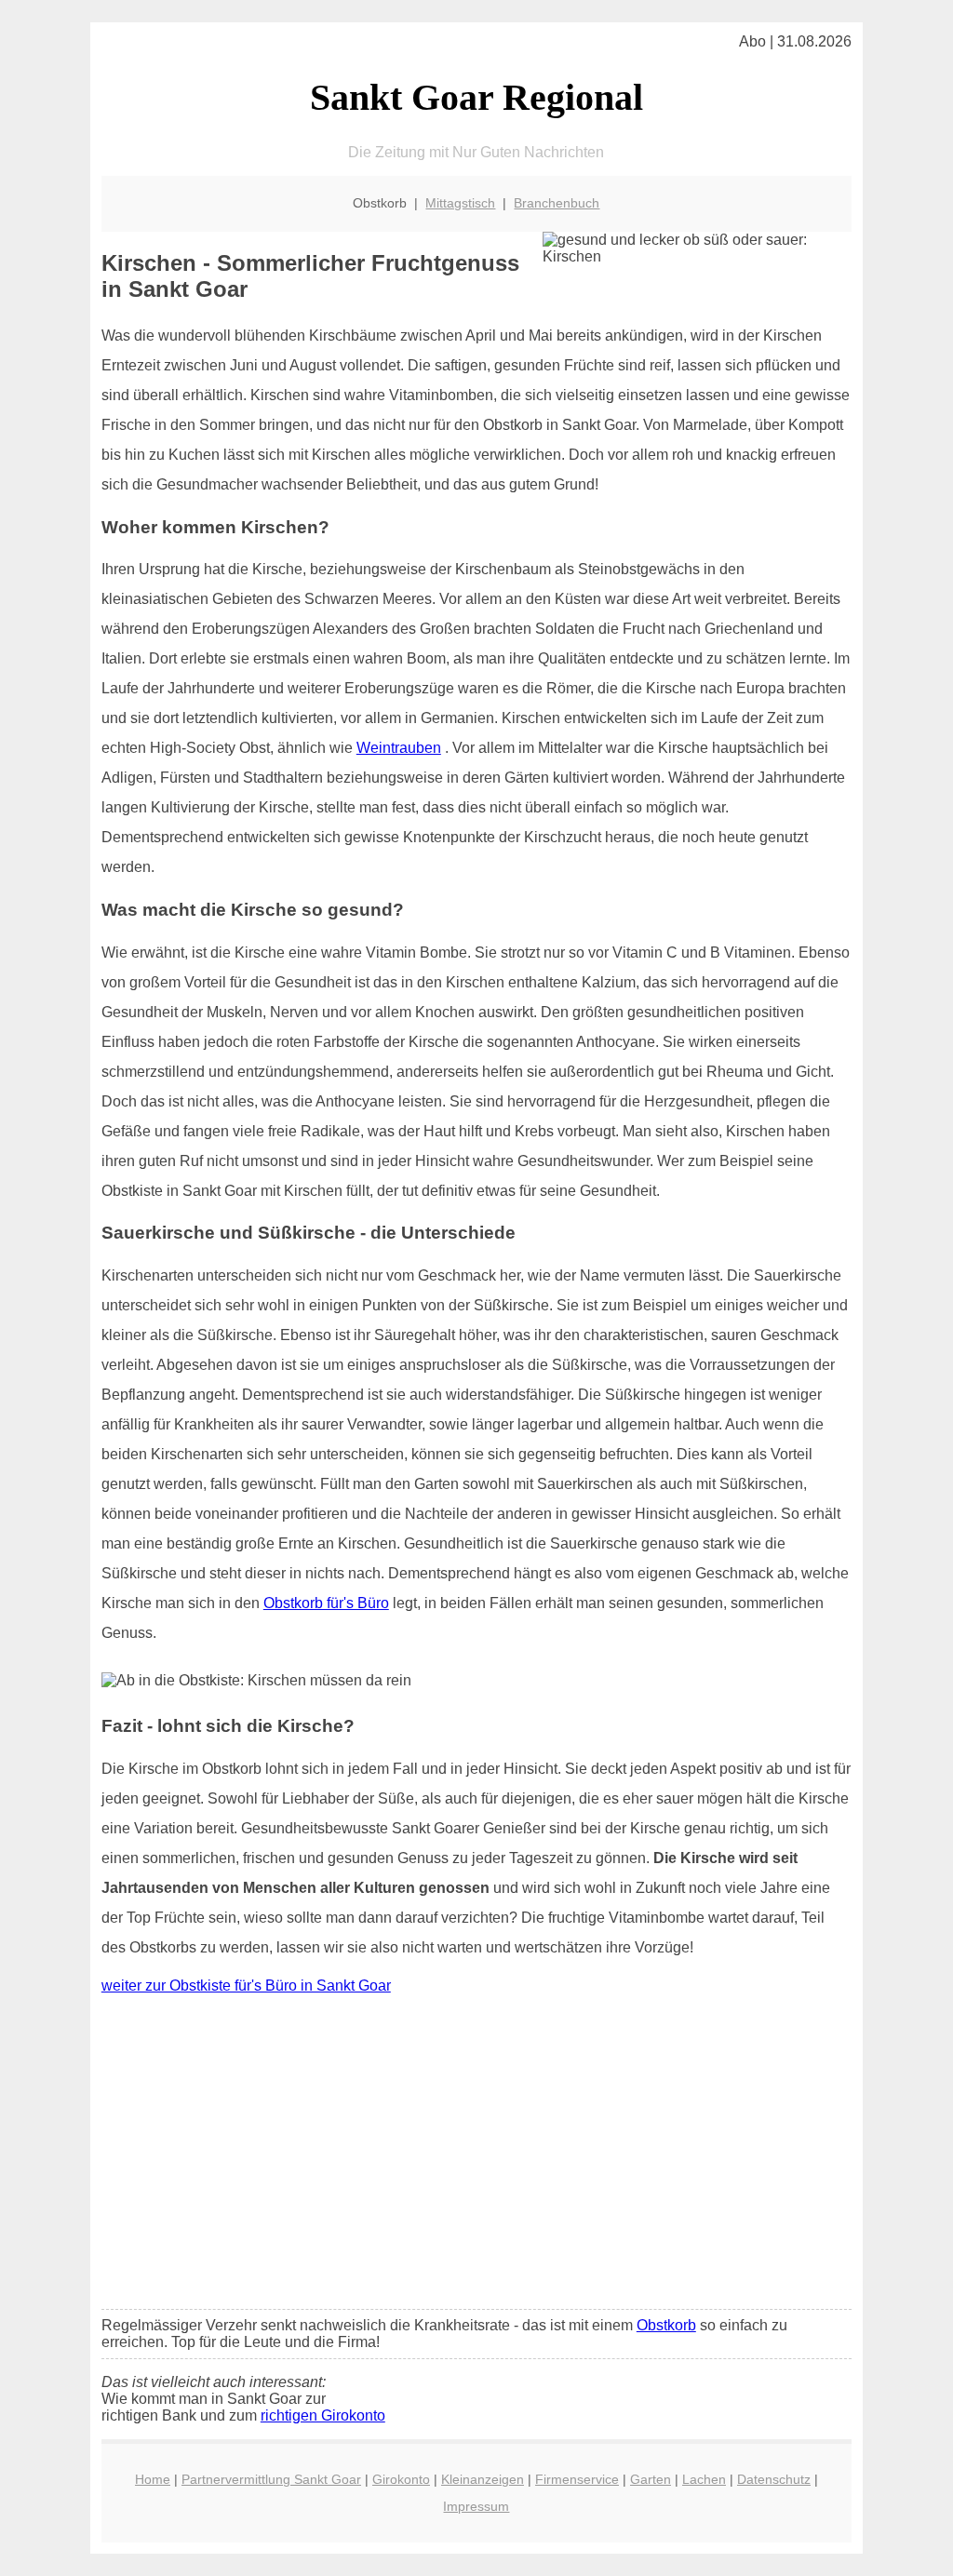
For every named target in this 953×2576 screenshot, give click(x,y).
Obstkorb (666, 2325)
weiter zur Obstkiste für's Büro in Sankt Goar (246, 1986)
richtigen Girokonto (323, 2415)
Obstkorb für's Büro (326, 1603)
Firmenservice (577, 2479)
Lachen (704, 2479)
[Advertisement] (476, 2156)
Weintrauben (399, 748)
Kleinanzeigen (483, 2479)
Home (153, 2479)
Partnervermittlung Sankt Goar (271, 2479)
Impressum (476, 2506)
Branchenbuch (557, 203)
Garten (651, 2479)
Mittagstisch (460, 203)
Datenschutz (774, 2479)
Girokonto (401, 2479)
